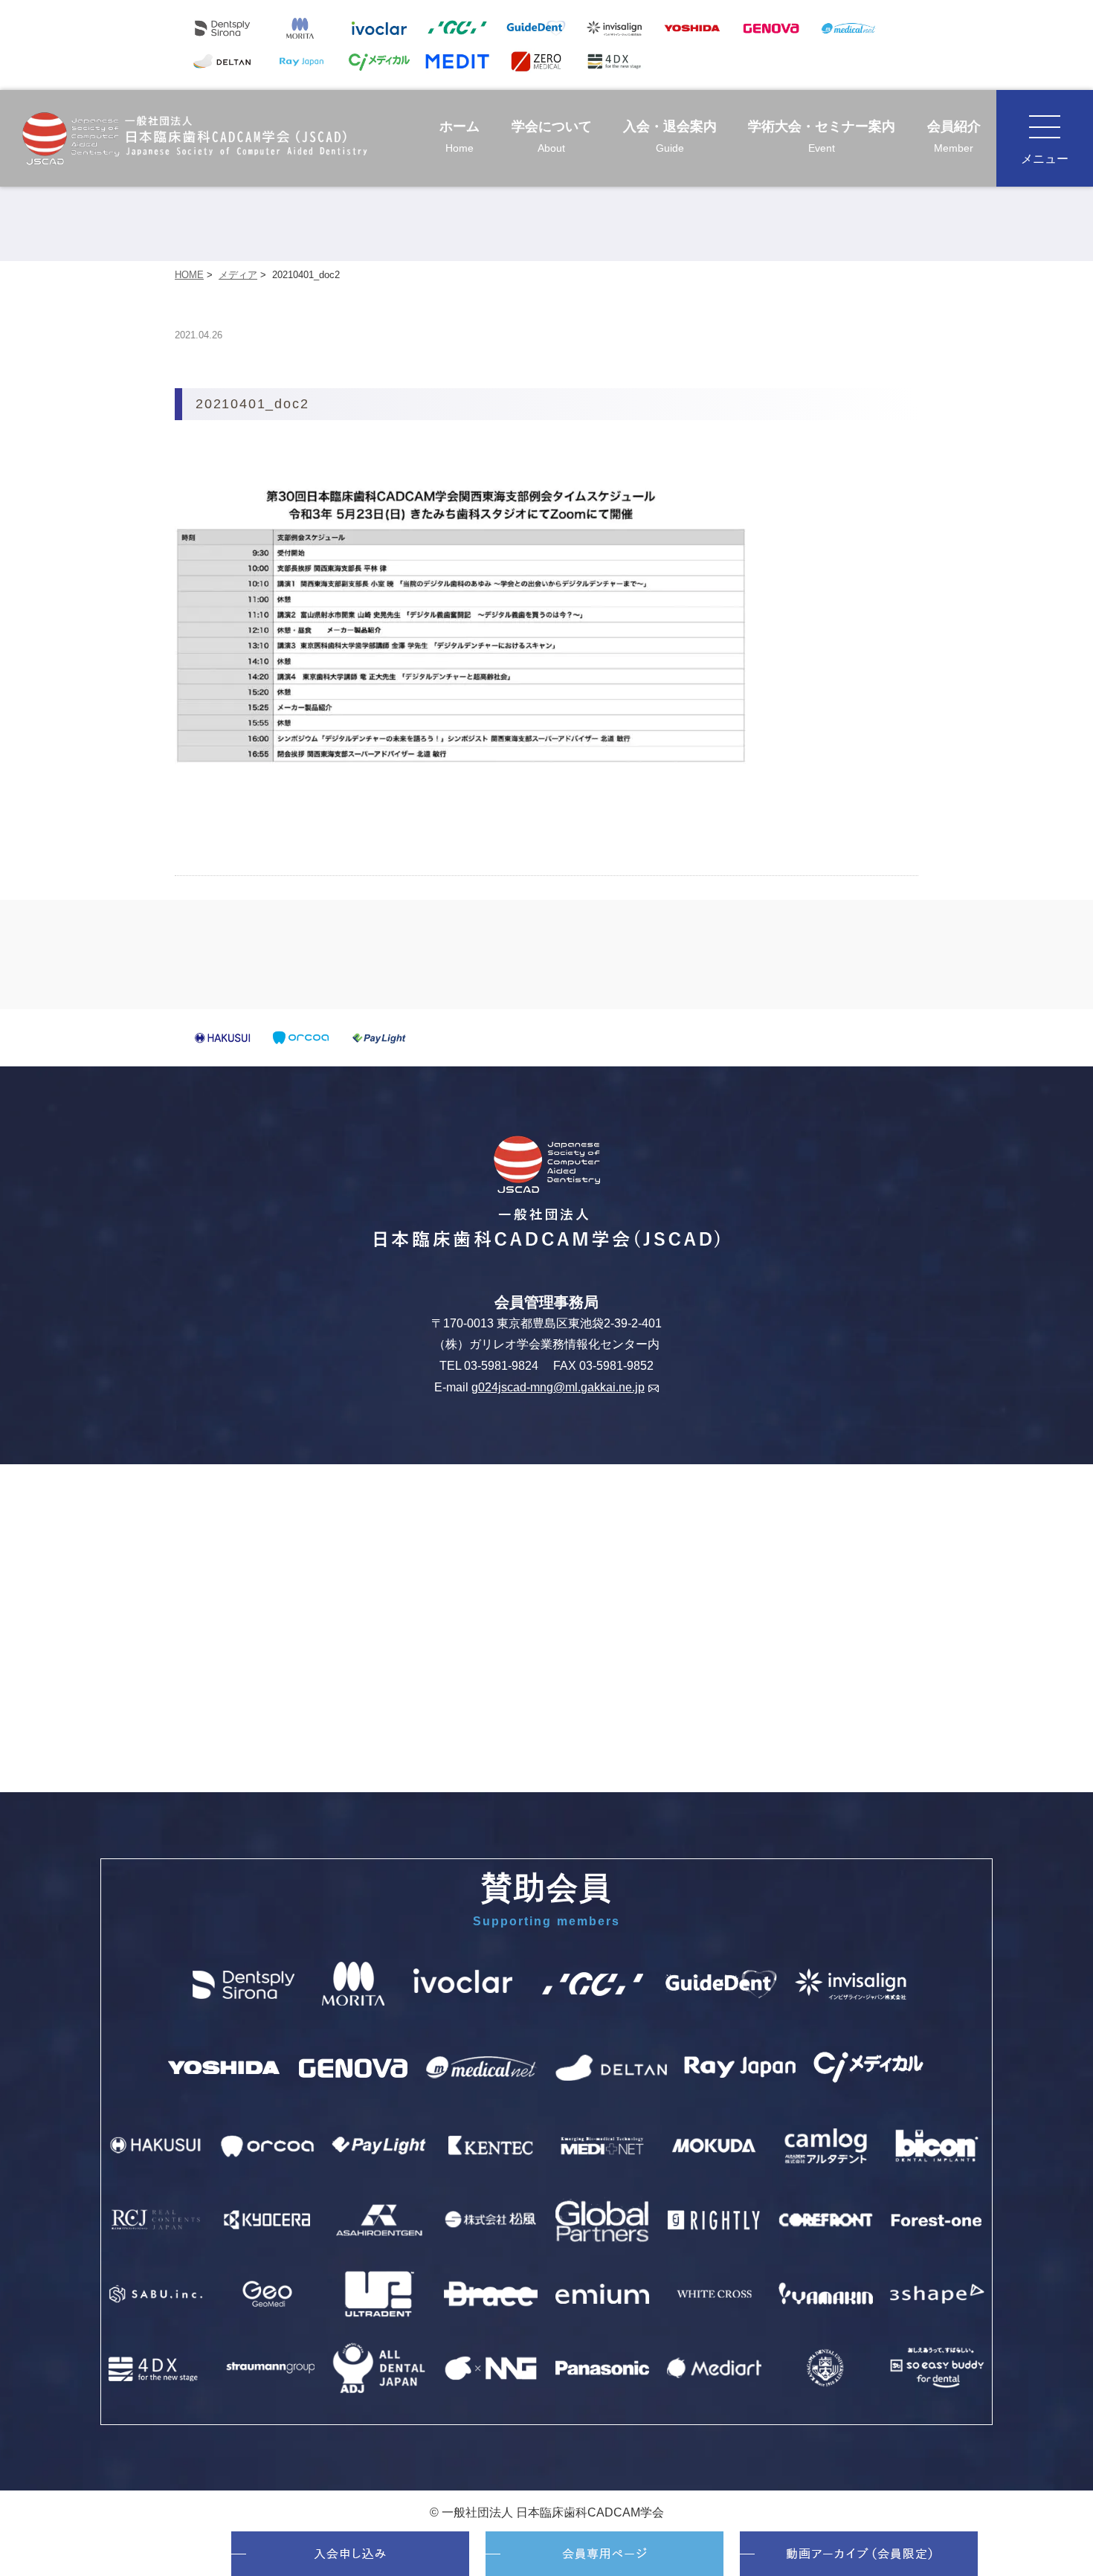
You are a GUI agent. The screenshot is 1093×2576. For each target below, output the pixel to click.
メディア (238, 275)
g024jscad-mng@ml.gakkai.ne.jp (558, 1387)
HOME (189, 275)
